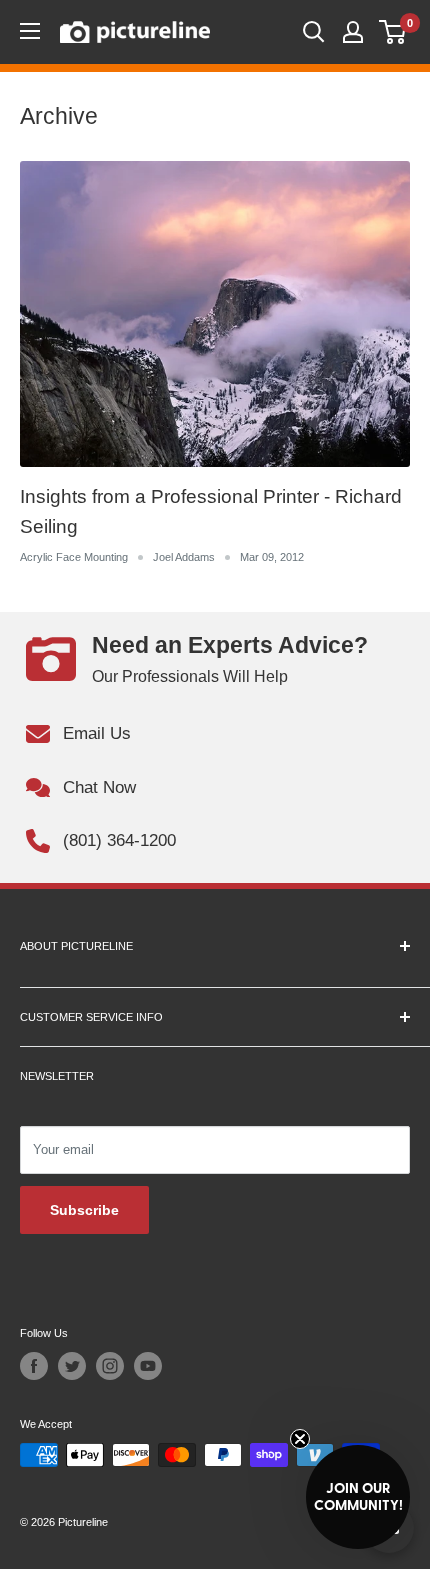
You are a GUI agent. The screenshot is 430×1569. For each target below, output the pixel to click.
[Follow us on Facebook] (34, 1366)
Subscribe (84, 1210)
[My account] (353, 32)
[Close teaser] (300, 1439)
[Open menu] (30, 31)
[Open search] (314, 32)
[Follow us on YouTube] (148, 1366)
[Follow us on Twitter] (72, 1366)
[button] (358, 1497)
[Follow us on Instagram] (110, 1366)
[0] (393, 32)
